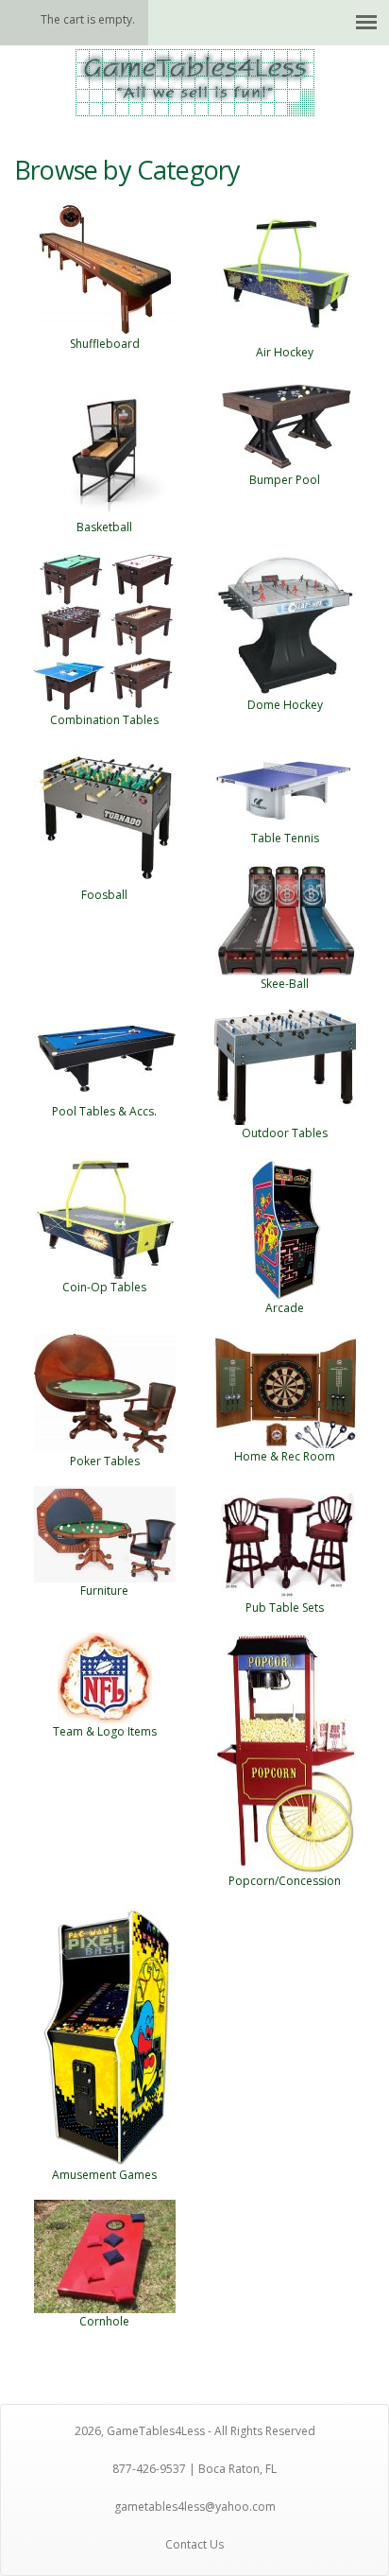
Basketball (104, 527)
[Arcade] (285, 1228)
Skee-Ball (285, 984)
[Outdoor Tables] (285, 1066)
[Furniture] (105, 1533)
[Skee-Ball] (285, 918)
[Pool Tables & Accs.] (105, 1055)
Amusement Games (104, 2175)
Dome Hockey (285, 705)
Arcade (285, 1308)
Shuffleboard (105, 344)
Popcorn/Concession (285, 1881)
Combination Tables (104, 720)
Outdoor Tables (285, 1133)
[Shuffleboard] (105, 267)
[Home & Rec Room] (285, 1389)
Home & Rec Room (285, 1456)
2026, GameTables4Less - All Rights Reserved (195, 2431)
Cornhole (104, 2321)
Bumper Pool (285, 480)
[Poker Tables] (105, 1392)
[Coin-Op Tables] (105, 1218)
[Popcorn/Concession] (285, 1751)
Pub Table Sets (285, 1608)
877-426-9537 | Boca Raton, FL (194, 2469)
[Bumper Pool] (285, 423)
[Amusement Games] (105, 2035)
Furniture (104, 1591)
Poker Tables (105, 1461)
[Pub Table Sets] (285, 1541)
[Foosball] (105, 814)
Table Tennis (285, 838)
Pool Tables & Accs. (104, 1111)
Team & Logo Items (105, 1731)
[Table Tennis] (285, 786)
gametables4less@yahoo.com (195, 2507)
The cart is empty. (88, 19)
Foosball (104, 895)
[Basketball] (105, 447)
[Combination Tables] (105, 631)
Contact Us (194, 2544)
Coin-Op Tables (104, 1287)
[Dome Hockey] (285, 623)
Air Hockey (285, 352)
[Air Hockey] (285, 272)
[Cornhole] (105, 2255)
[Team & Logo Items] (105, 1677)
